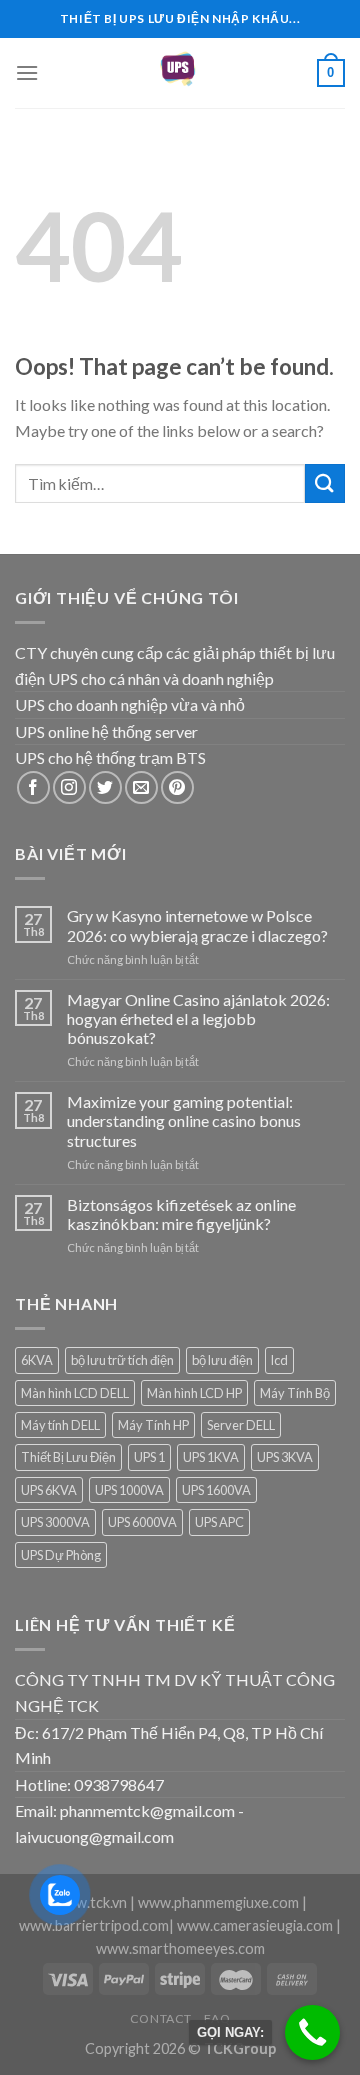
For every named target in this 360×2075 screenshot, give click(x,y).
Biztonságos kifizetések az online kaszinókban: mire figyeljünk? (181, 1214)
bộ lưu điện (222, 1360)
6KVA (37, 1360)
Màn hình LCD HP (194, 1393)
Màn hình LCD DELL (75, 1393)
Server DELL (241, 1425)
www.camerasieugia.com (255, 1925)
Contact (161, 2018)
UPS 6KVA (49, 1490)
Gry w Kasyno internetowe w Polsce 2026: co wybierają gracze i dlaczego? (197, 925)
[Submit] (325, 483)
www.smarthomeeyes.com (180, 1948)
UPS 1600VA (216, 1490)
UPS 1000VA (129, 1490)
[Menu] (27, 72)
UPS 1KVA (211, 1457)
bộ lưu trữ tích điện (122, 1360)
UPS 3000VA (55, 1522)
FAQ (217, 2018)
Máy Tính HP (153, 1425)
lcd (279, 1360)
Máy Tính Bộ (295, 1393)
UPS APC (219, 1522)
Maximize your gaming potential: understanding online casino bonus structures (184, 1120)
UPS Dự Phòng (61, 1555)
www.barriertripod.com (94, 1925)
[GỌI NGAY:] (312, 2032)
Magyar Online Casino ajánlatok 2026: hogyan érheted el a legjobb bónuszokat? (198, 1018)
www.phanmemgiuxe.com (218, 1902)
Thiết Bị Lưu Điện (68, 1457)
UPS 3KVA (285, 1457)
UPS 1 (149, 1457)
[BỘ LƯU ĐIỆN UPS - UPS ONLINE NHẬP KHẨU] (180, 73)
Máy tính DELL (60, 1425)
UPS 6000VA (142, 1522)
